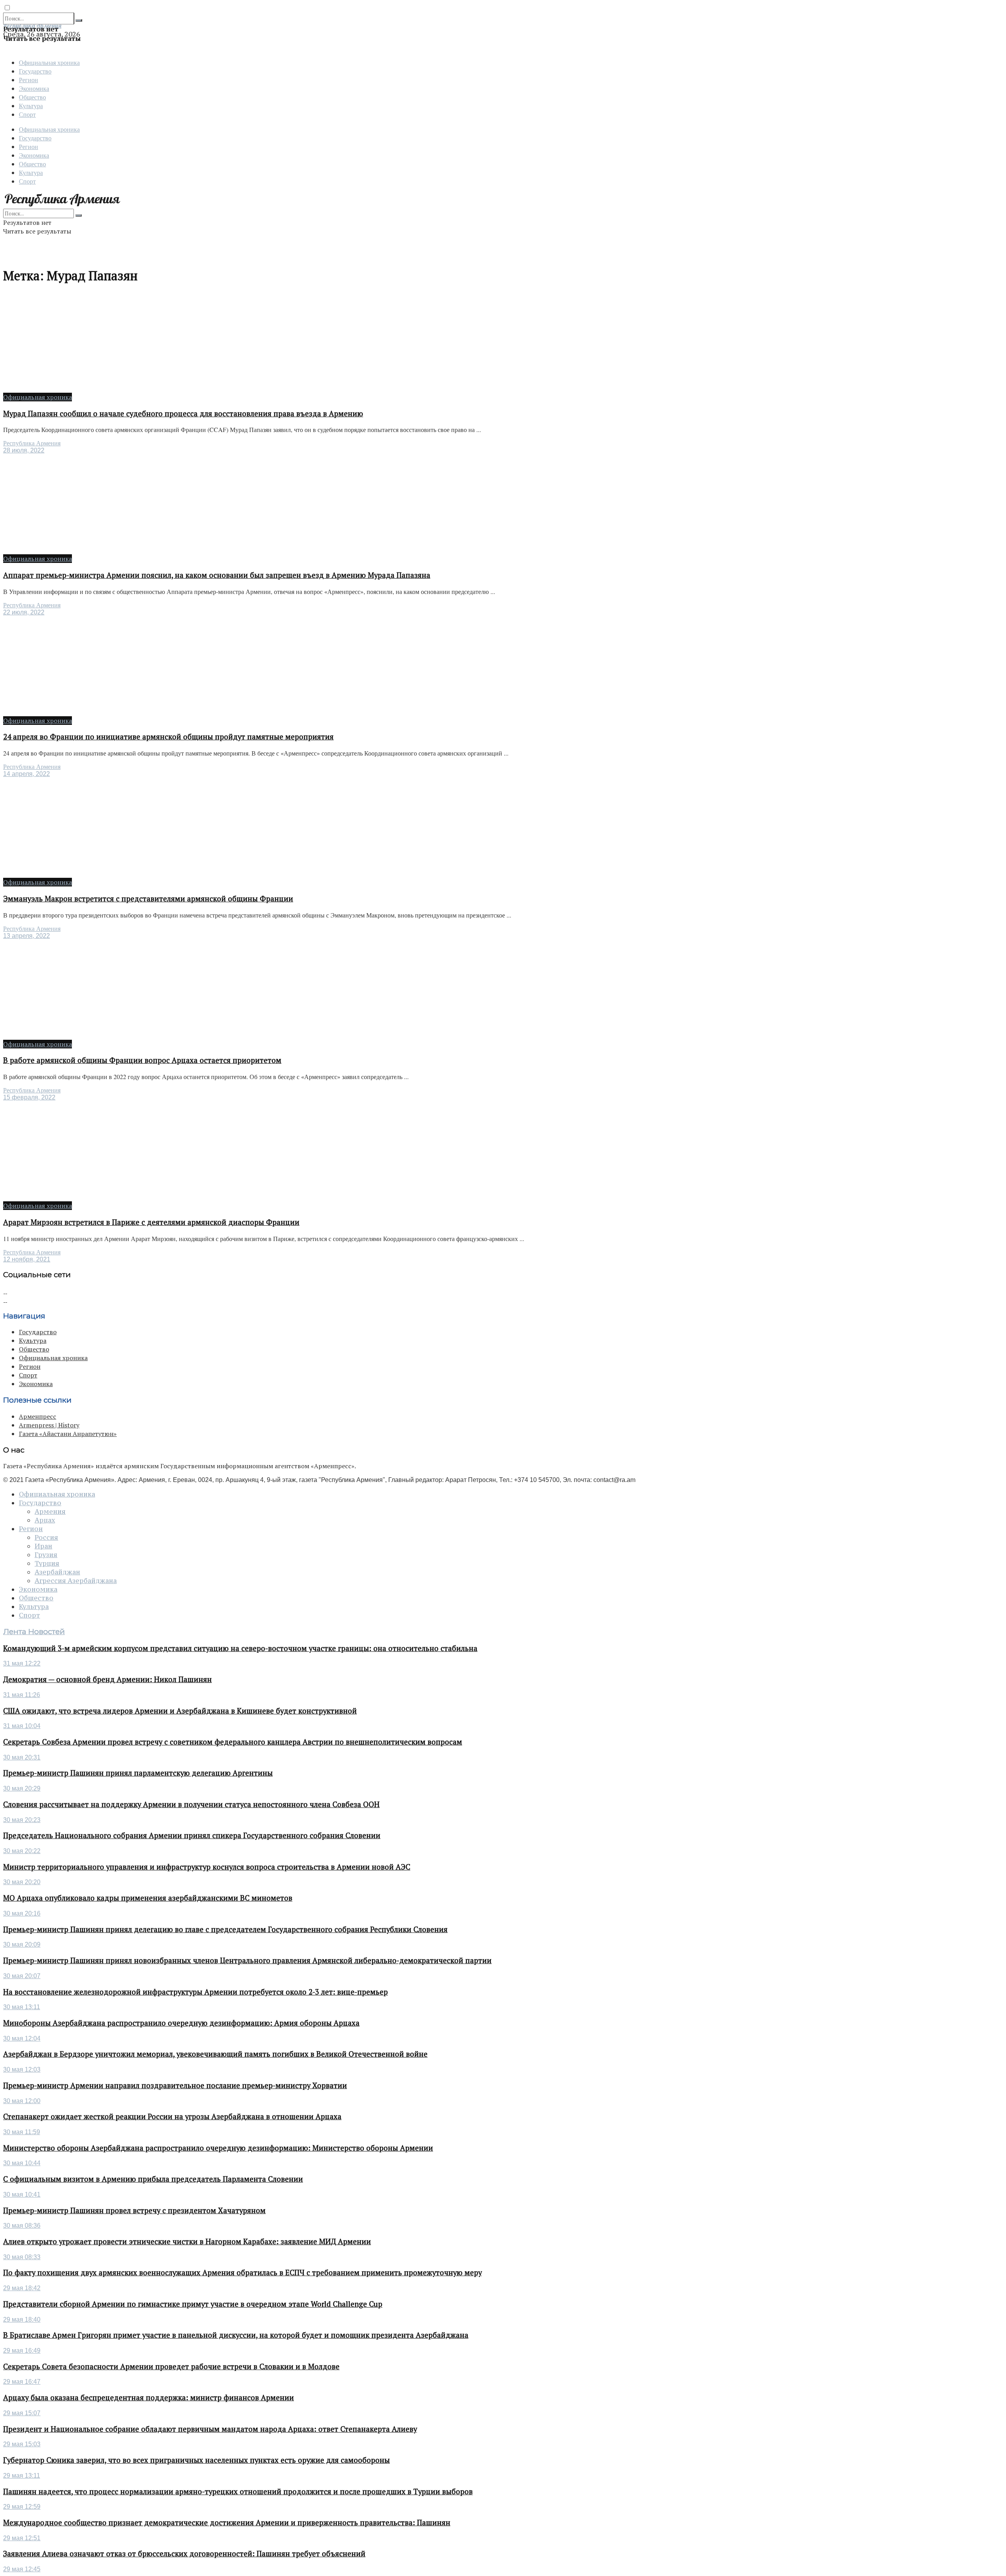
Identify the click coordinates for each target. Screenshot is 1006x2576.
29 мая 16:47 (22, 2382)
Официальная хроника (49, 62)
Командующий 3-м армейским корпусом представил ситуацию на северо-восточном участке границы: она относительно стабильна (240, 1648)
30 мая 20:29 (22, 1788)
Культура (31, 106)
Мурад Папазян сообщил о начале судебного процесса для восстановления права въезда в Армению (183, 414)
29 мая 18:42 (22, 2288)
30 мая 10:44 (22, 2163)
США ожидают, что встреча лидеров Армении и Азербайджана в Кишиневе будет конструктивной (180, 1711)
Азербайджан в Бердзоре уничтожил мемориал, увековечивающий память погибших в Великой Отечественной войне (215, 2054)
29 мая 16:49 (22, 2351)
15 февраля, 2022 (29, 1097)
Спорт (27, 114)
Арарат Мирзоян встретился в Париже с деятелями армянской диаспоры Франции (151, 1222)
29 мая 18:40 (22, 2320)
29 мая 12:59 (22, 2507)
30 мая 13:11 (22, 2007)
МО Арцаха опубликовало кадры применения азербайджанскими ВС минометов (148, 1898)
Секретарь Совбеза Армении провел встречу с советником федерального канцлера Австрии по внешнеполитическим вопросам (233, 1742)
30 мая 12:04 (22, 2038)
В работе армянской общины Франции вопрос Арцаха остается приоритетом (142, 1060)
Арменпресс (38, 1416)
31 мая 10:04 (22, 1726)
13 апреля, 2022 (27, 936)
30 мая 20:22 (22, 1851)
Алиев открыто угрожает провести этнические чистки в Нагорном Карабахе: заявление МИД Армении (187, 2241)
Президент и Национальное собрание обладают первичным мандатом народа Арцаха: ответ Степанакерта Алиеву (210, 2429)
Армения (50, 1511)
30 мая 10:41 (22, 2194)
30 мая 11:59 (22, 2132)
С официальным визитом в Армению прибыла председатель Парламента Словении (153, 2179)
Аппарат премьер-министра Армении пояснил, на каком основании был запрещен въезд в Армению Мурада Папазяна (217, 575)
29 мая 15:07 (22, 2413)
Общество (32, 97)
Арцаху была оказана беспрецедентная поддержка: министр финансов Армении (149, 2398)
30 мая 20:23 (22, 1820)
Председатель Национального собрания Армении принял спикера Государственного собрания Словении (192, 1835)
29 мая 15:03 (22, 2444)
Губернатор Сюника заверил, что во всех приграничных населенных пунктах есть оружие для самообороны (196, 2460)
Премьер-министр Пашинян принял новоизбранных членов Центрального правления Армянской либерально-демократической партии (247, 1960)
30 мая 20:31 (22, 1757)
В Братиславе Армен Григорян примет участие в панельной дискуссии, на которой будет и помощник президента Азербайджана (236, 2335)
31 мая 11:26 (22, 1695)
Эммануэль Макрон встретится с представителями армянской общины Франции (148, 899)
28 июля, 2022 (24, 450)
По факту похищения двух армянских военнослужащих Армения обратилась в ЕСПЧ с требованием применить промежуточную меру (242, 2273)
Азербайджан (57, 1572)
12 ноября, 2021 (27, 1259)
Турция (47, 1563)
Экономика (34, 88)
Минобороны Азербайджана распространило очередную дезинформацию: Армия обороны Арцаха (181, 2023)
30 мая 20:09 (22, 1944)
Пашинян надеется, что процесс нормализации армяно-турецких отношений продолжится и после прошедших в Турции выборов (238, 2491)
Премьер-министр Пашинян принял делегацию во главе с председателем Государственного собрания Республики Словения (225, 1929)
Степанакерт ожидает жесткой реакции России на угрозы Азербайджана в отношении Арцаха (172, 2116)
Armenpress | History (49, 1425)
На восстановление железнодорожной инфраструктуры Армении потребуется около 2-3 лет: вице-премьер (196, 1992)
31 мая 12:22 (22, 1663)
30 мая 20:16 (22, 1913)
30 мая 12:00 (22, 2101)
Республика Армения (32, 443)
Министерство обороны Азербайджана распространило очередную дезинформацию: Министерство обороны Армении (218, 2148)
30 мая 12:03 (22, 2069)
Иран (43, 1546)
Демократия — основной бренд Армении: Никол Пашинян (107, 1679)
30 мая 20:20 (22, 1882)
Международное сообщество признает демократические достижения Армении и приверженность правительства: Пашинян (227, 2523)
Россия (46, 1537)
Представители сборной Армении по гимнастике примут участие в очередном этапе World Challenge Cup (193, 2304)
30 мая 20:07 (22, 1976)
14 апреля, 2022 (27, 774)
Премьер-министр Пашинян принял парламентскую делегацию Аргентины (138, 1773)
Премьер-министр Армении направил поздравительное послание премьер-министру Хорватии (175, 2085)
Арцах (45, 1520)
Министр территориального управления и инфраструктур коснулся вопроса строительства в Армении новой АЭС (207, 1867)
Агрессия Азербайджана (76, 1581)
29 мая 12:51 (22, 2538)
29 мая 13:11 (22, 2476)
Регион (28, 80)
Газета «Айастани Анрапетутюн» (68, 1434)
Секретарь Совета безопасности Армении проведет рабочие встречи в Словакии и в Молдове (171, 2366)
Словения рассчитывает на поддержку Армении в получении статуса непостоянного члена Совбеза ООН (191, 1804)
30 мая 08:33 (22, 2257)
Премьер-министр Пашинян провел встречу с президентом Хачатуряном (134, 2210)
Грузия (46, 1555)
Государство (35, 71)
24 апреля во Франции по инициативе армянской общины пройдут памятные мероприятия (168, 737)
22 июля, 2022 (24, 612)
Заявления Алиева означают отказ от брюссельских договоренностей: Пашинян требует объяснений (184, 2554)
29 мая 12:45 (22, 2569)
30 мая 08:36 (22, 2226)
